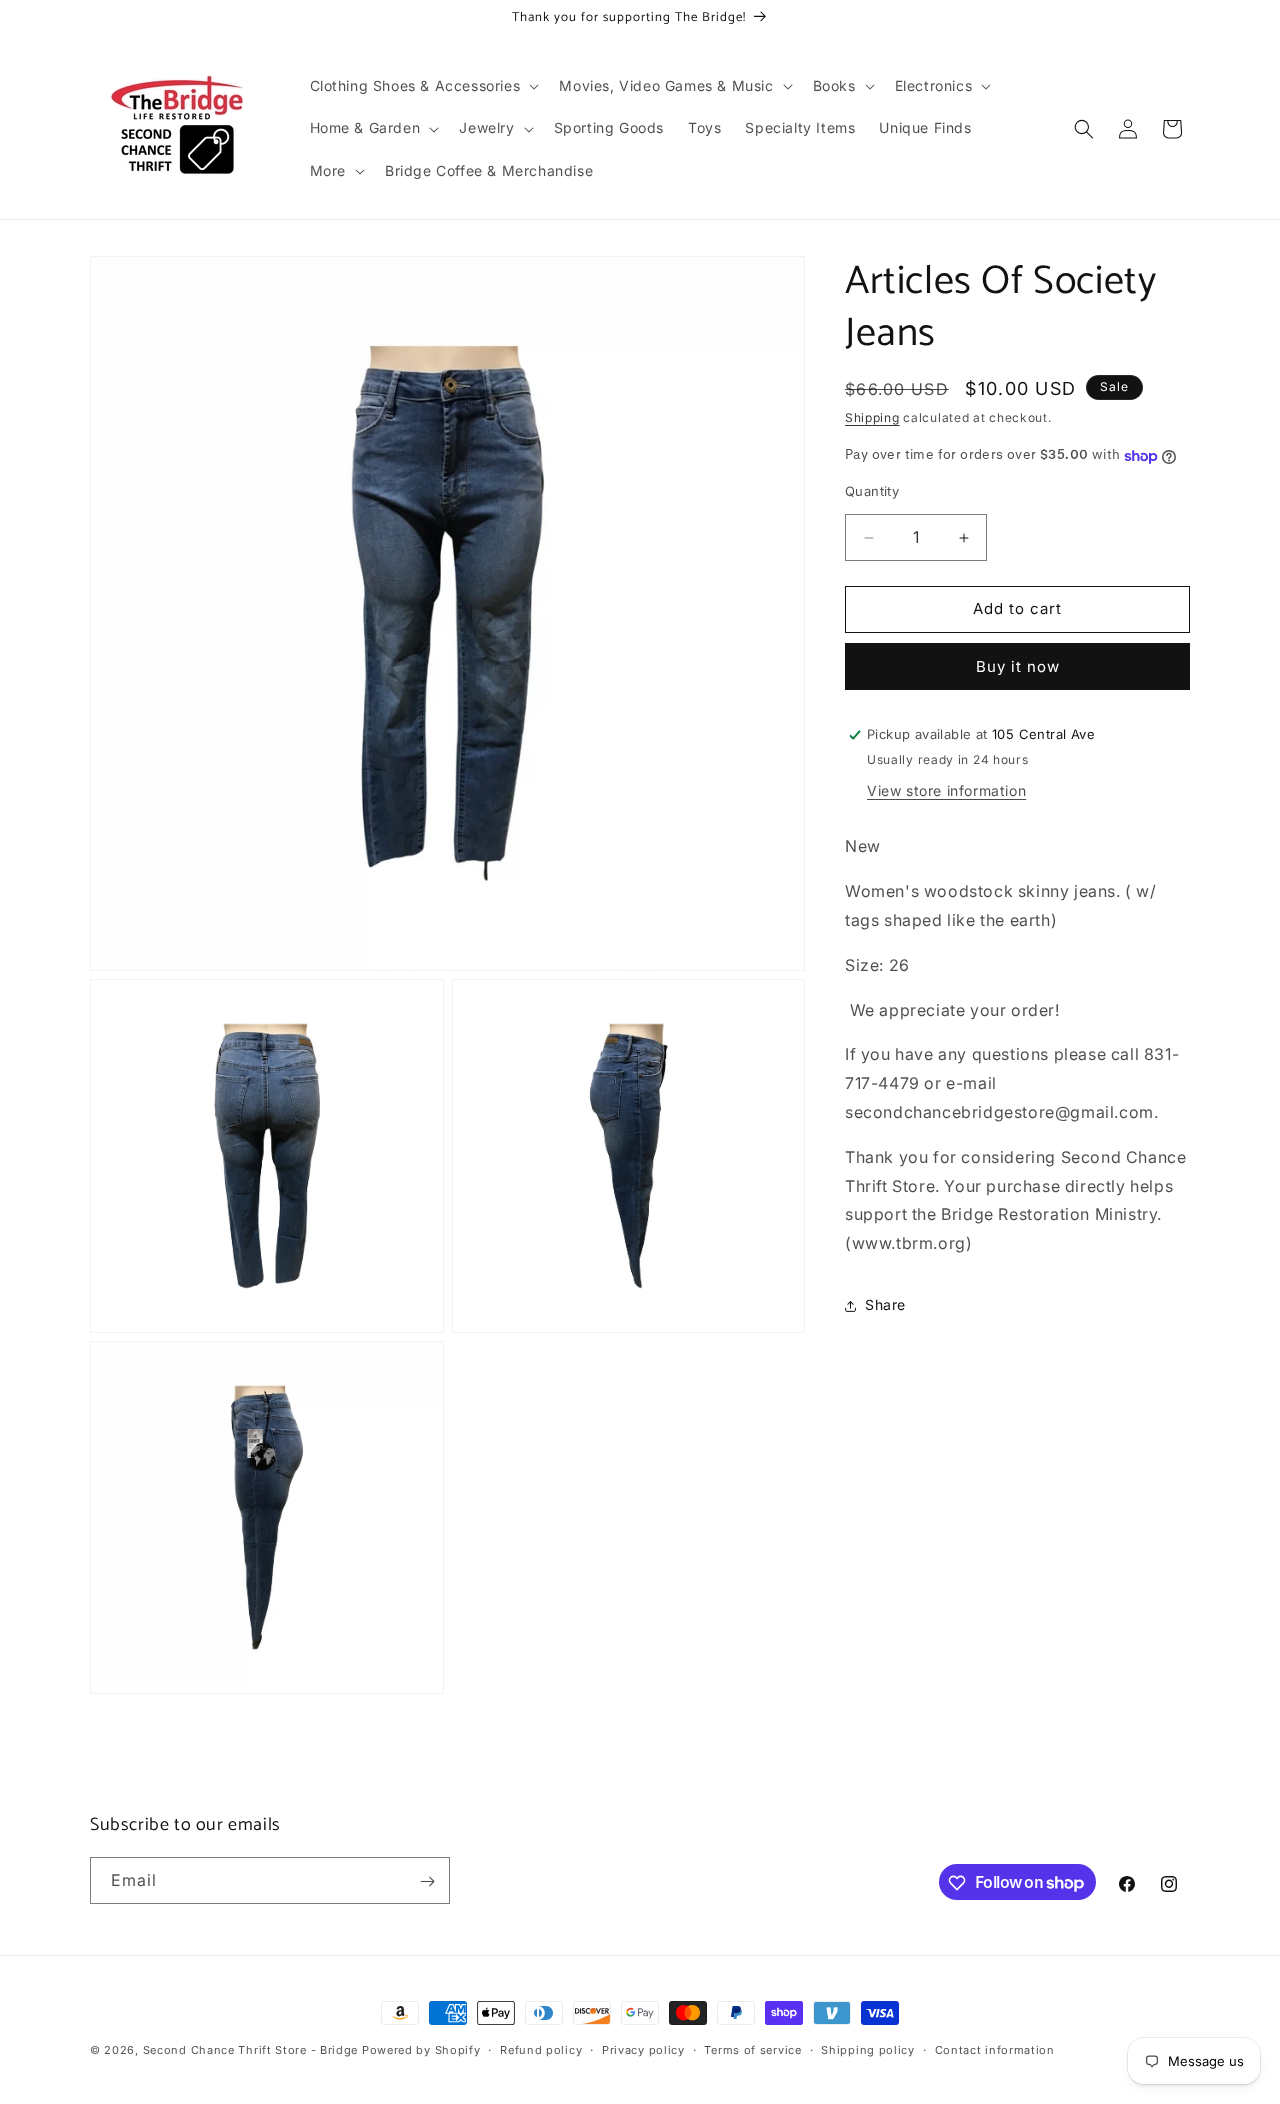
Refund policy (541, 2049)
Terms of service (752, 2049)
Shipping (872, 417)
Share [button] (885, 1305)
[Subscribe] (427, 1881)
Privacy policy (643, 2049)
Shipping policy (868, 2049)
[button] (423, 86)
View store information (946, 791)
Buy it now (1018, 666)
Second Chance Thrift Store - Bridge (251, 2050)
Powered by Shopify (421, 2050)
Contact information (995, 2049)
